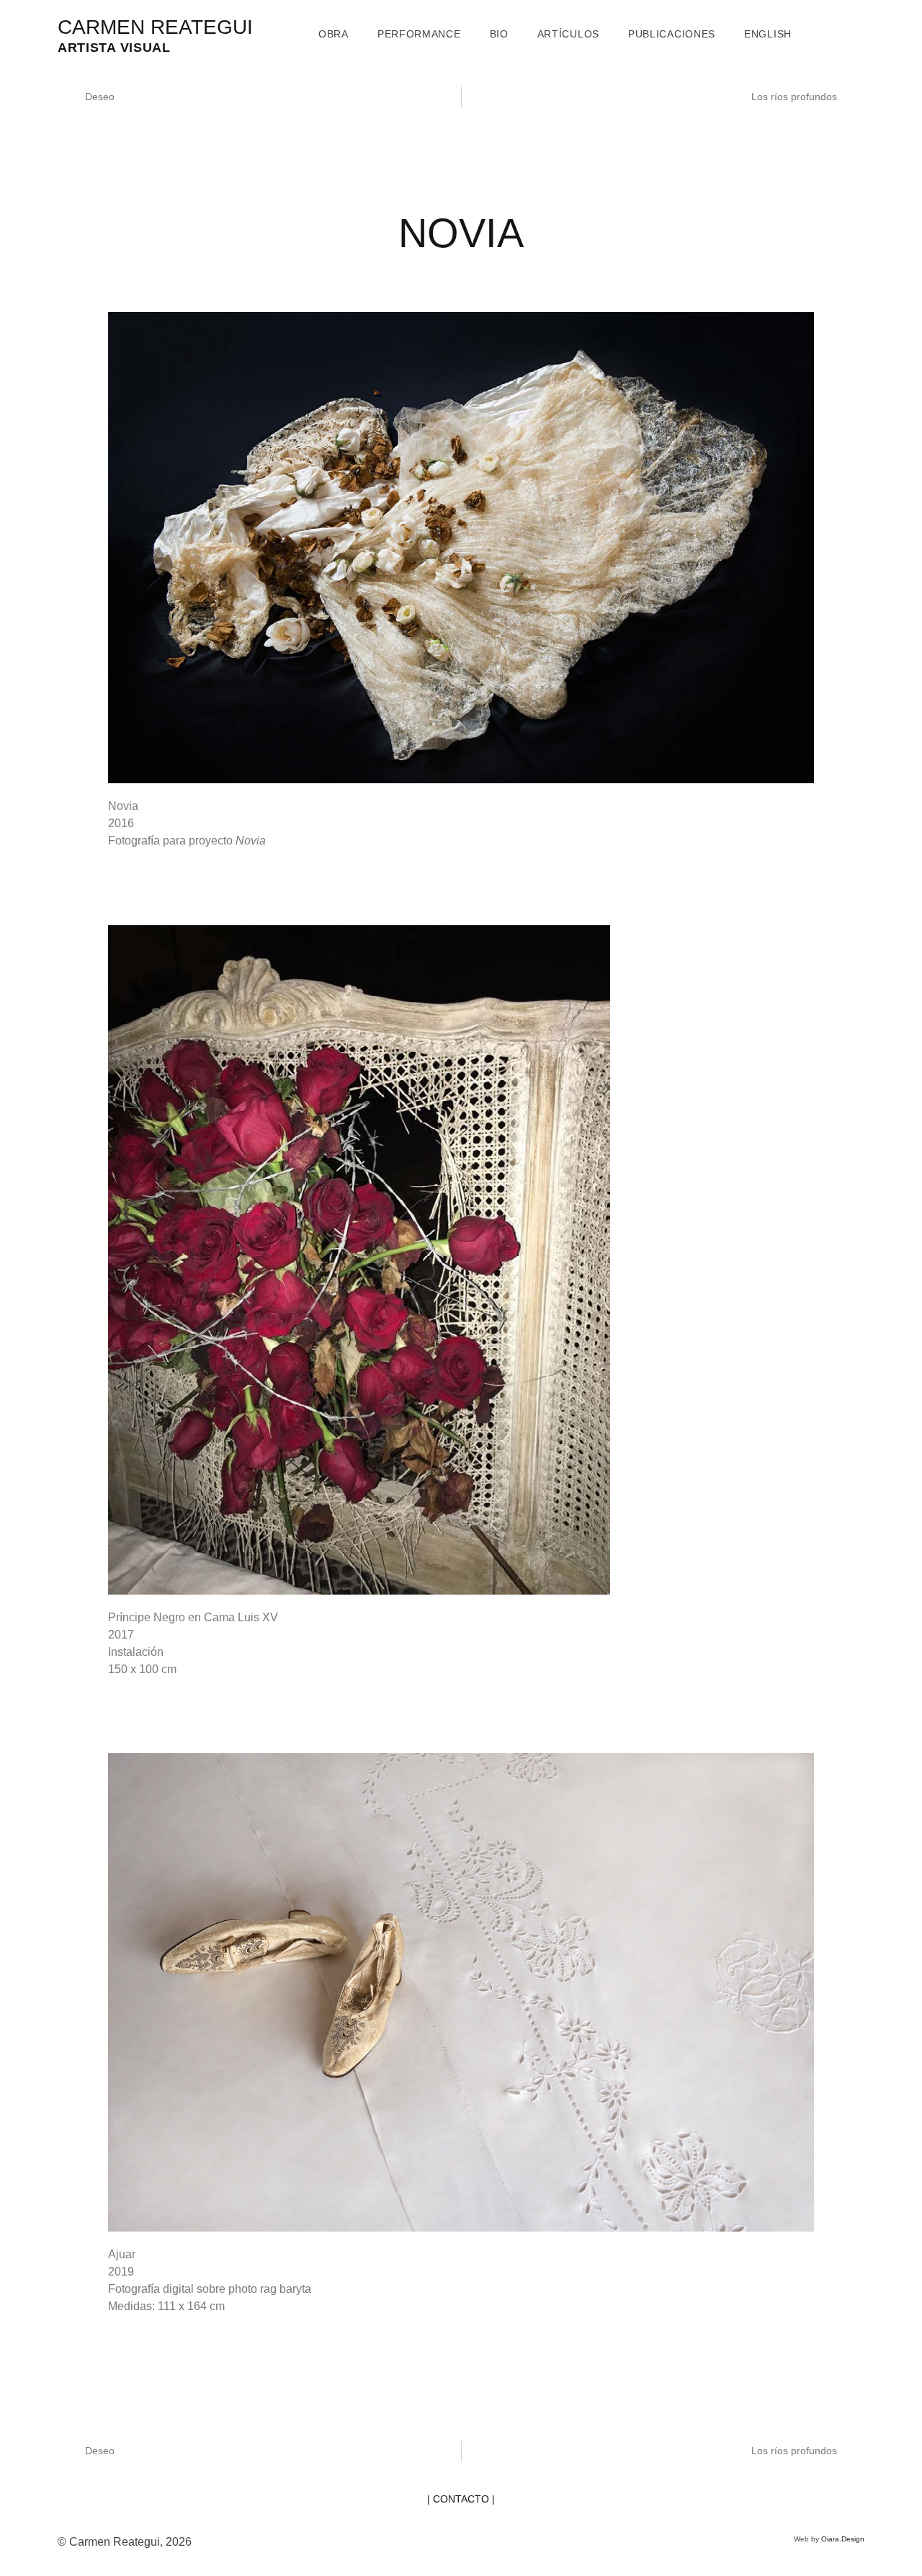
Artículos (568, 34)
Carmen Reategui (155, 27)
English (768, 34)
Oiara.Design (843, 2539)
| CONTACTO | (461, 2499)
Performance (419, 34)
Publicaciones (672, 34)
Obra (334, 34)
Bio (499, 34)
